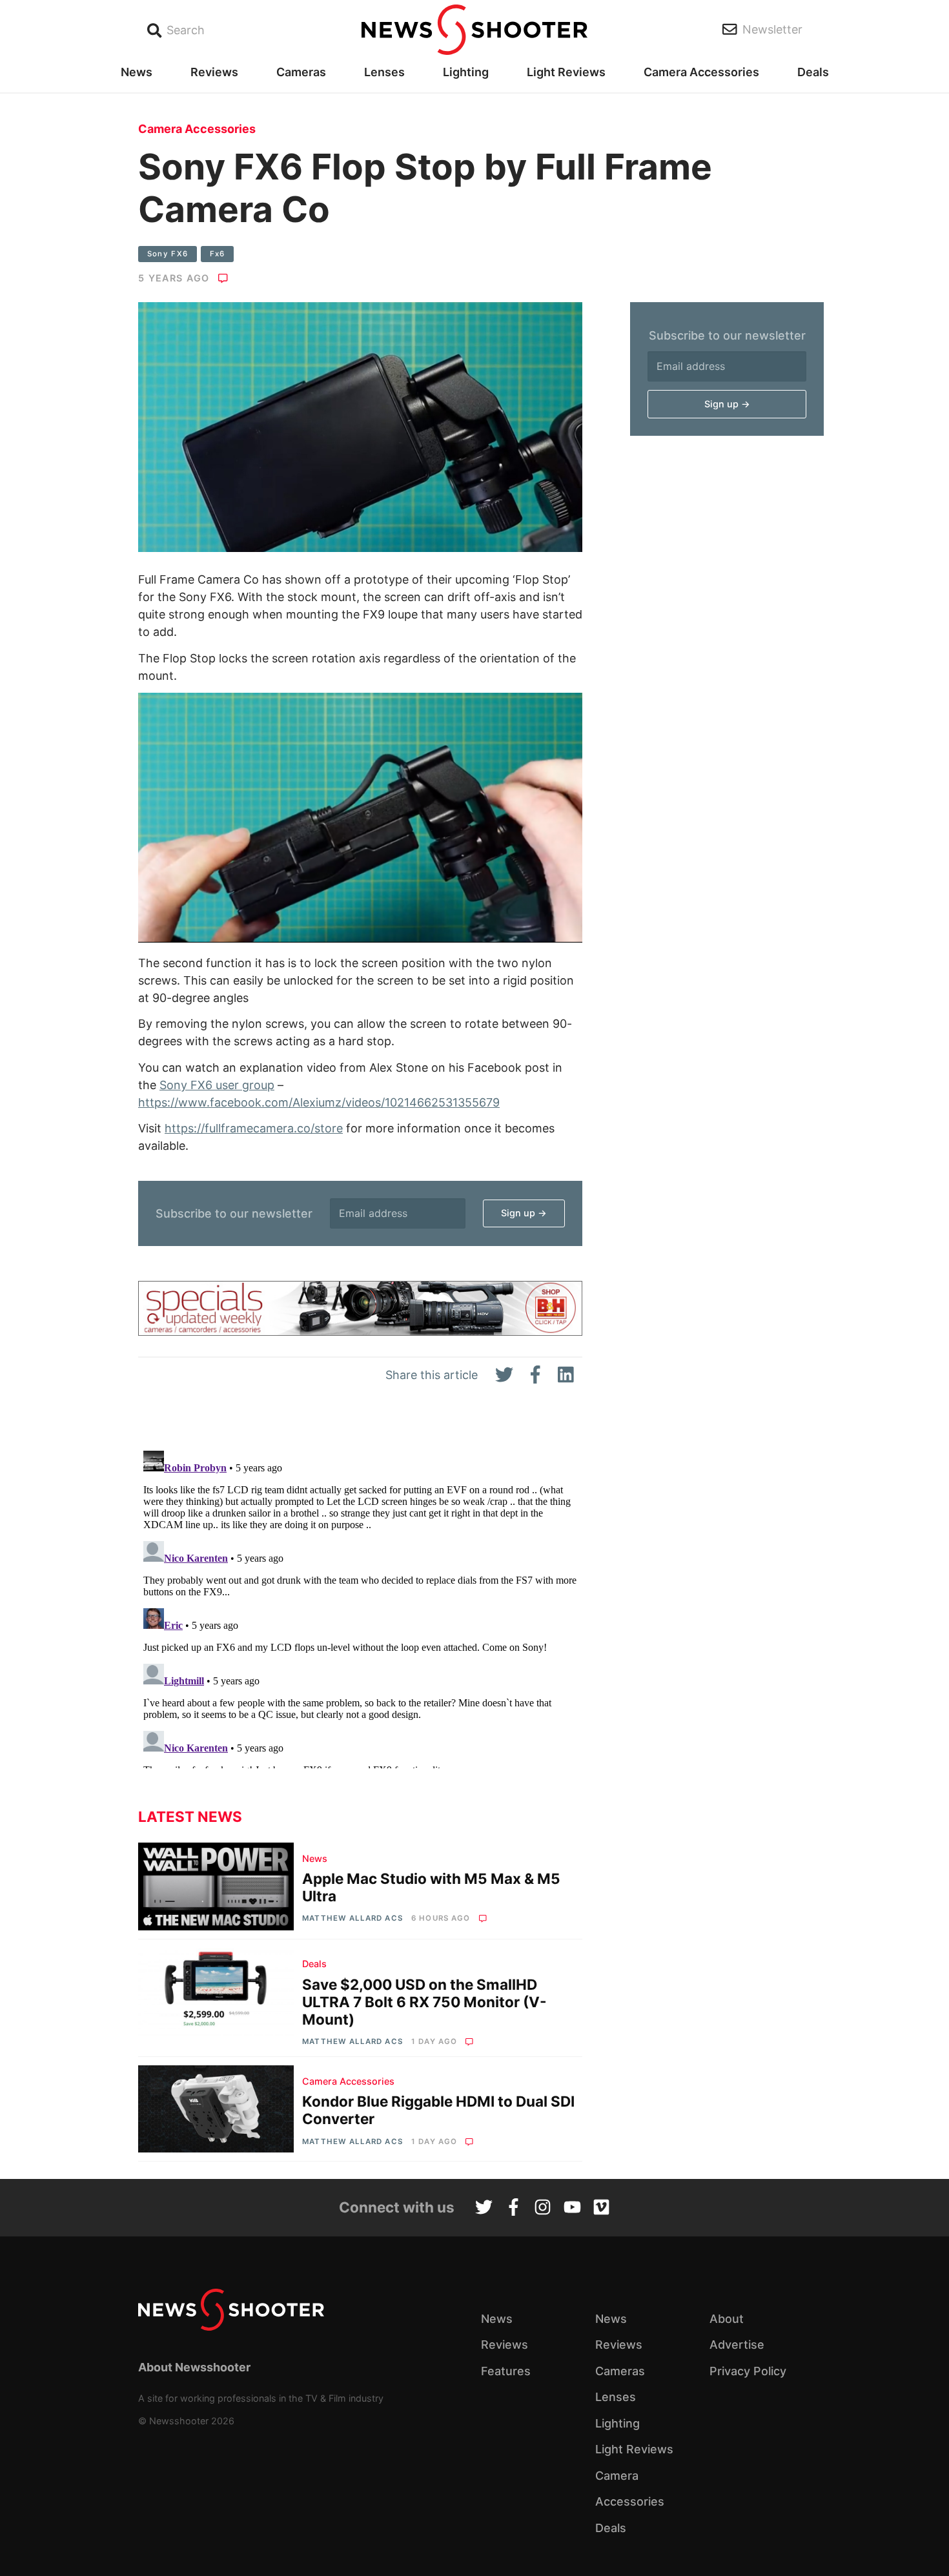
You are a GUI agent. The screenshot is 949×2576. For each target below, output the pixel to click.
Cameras (301, 72)
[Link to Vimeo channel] (601, 2209)
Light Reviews (566, 72)
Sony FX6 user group (217, 1085)
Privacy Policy (748, 2371)
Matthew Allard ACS (352, 1918)
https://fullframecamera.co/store (254, 1128)
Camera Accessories (701, 72)
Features (506, 2371)
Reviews (214, 72)
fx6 (218, 254)
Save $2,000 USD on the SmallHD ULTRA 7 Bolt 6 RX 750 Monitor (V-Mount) (424, 2002)
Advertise (737, 2345)
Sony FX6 (168, 254)
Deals (813, 72)
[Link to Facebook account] (514, 2209)
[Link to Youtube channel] (572, 2209)
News (137, 72)
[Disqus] (360, 1607)
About (727, 2319)
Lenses (384, 72)
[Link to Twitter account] (484, 2209)
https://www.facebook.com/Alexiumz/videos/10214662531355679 (319, 1102)
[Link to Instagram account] (543, 2209)
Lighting (466, 72)
